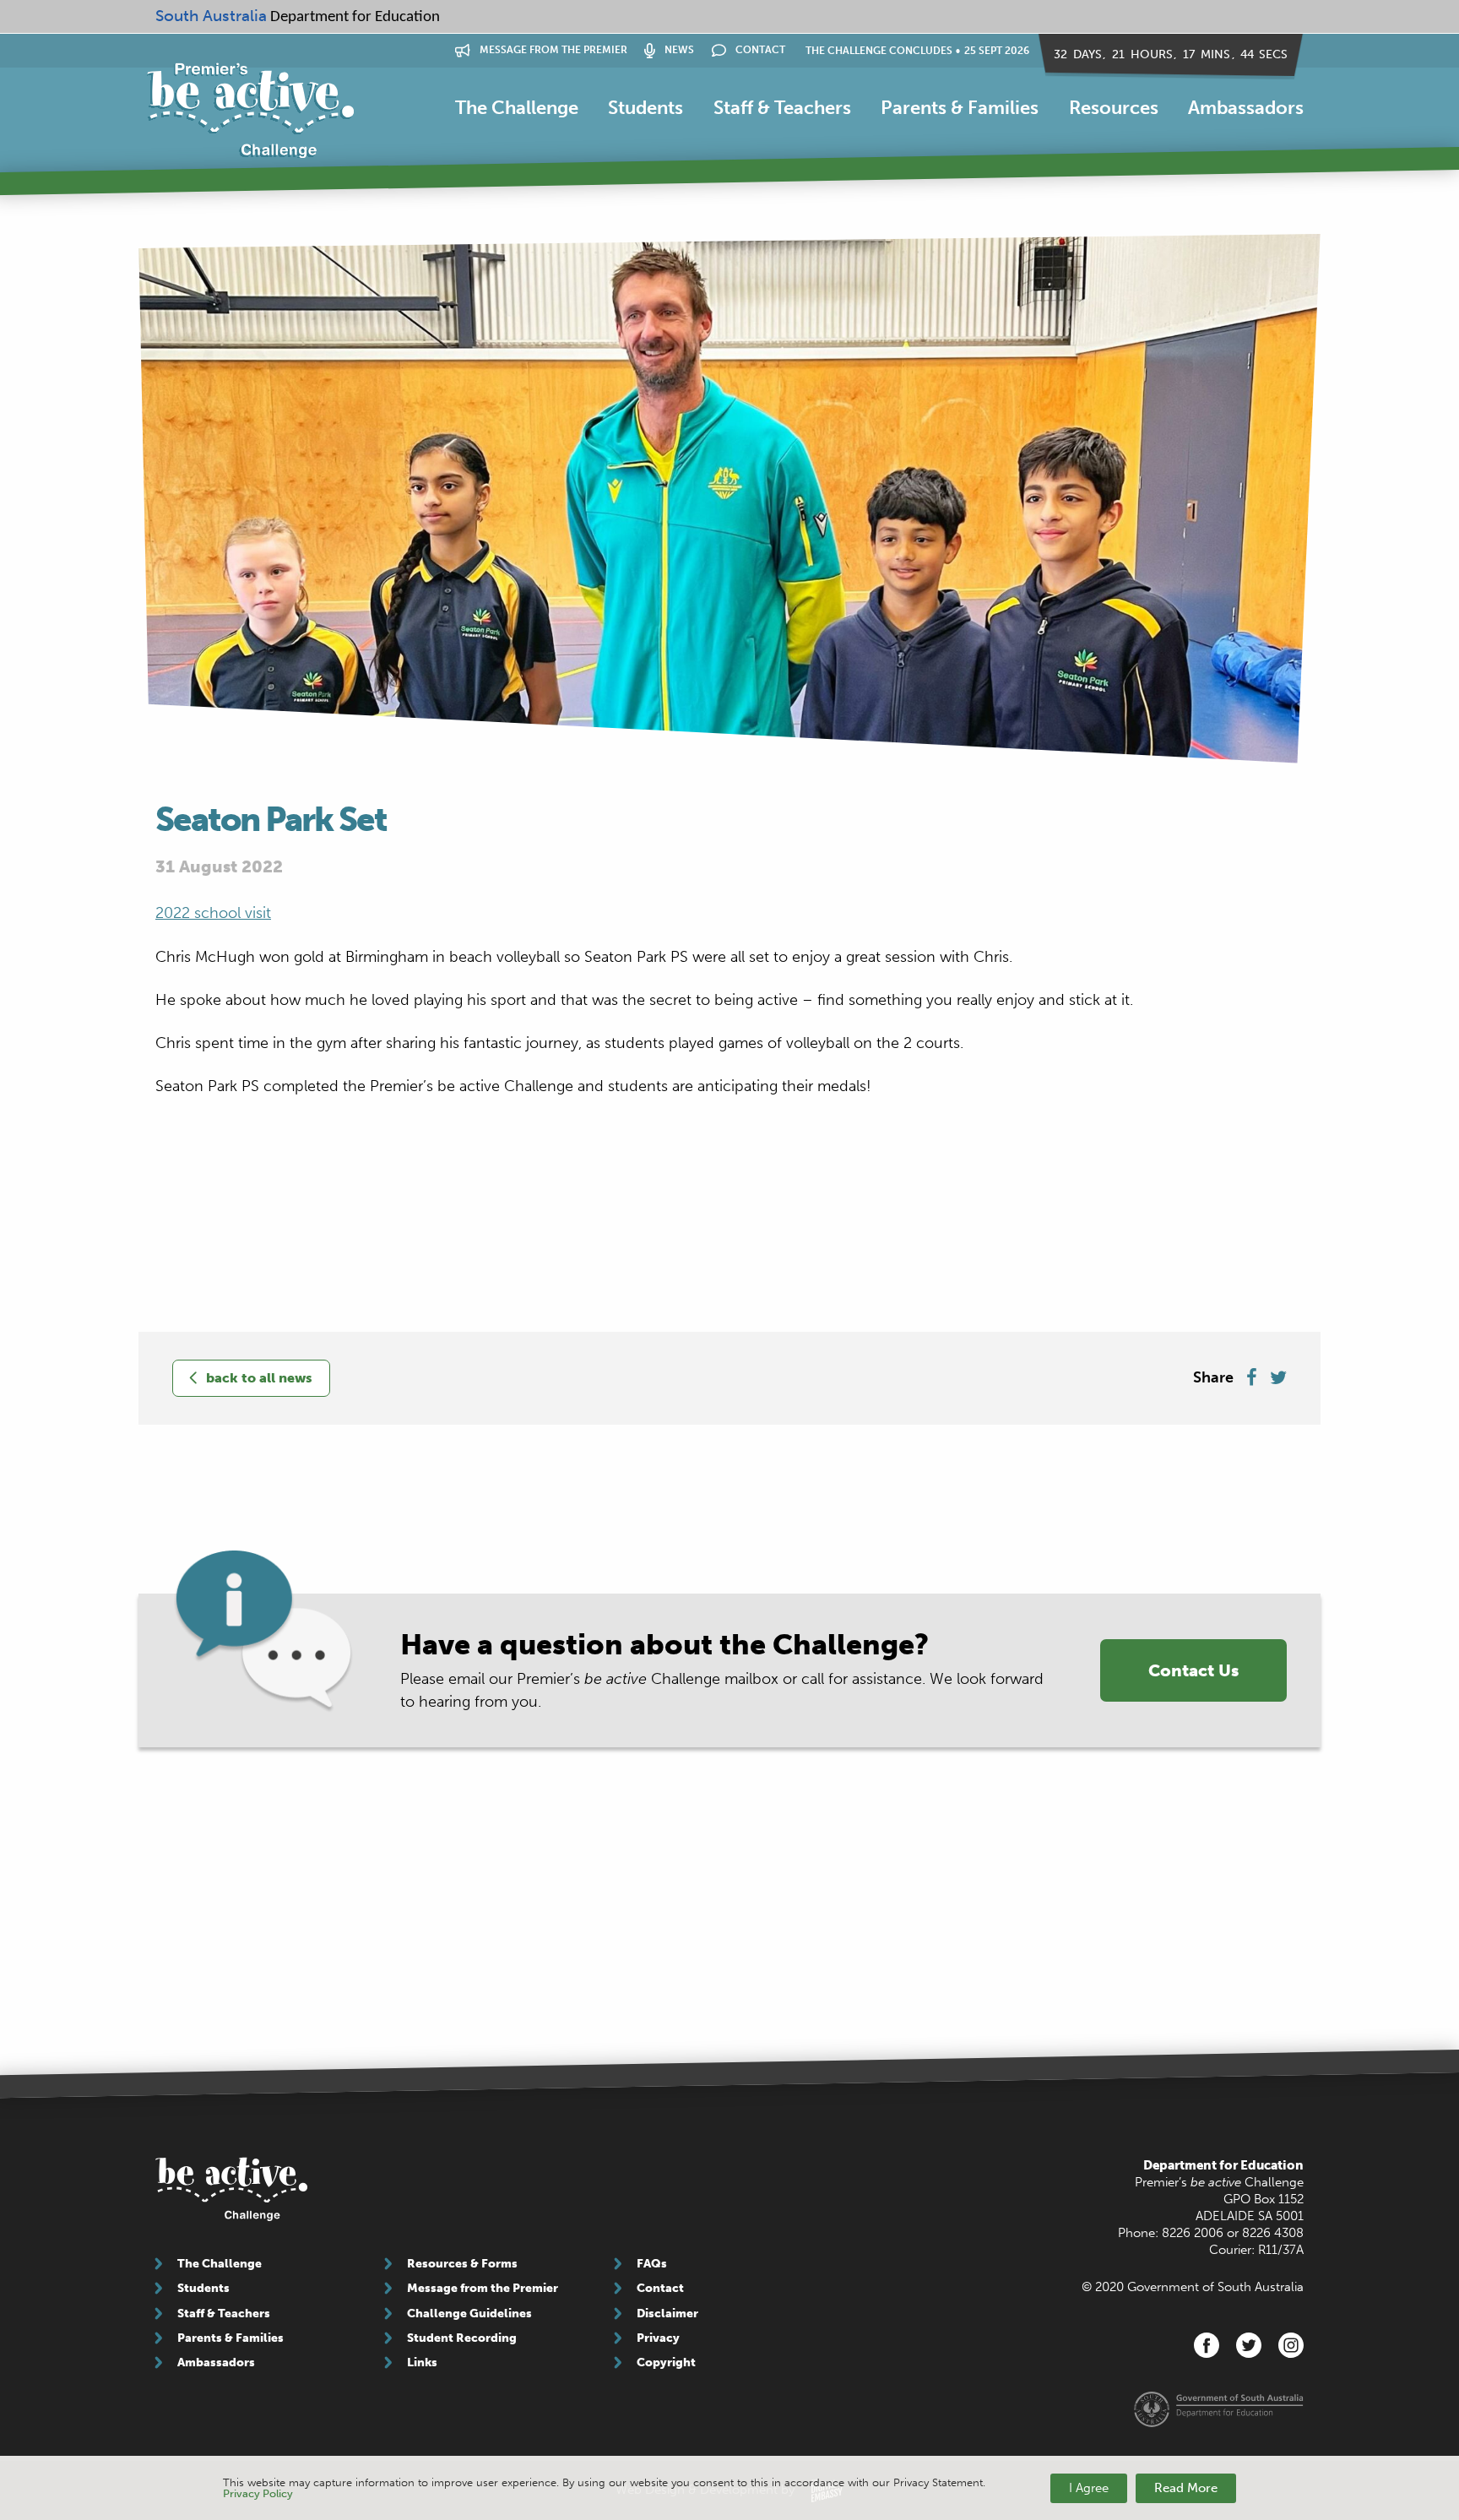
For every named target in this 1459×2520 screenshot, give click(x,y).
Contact (759, 50)
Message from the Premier (552, 50)
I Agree (1089, 2488)
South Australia (211, 16)
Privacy (658, 2338)
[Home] (250, 111)
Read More (1186, 2488)
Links (422, 2362)
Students (645, 108)
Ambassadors (1246, 108)
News (678, 50)
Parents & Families (960, 108)
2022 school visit (213, 913)
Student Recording (462, 2338)
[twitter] (1249, 2345)
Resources (1114, 108)
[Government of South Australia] (1219, 2409)
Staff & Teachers (782, 108)
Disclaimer (667, 2314)
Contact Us (1193, 1670)
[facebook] (1207, 2345)
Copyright (666, 2362)
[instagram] (1291, 2345)
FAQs (652, 2264)
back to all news (259, 1378)
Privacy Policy (258, 2493)
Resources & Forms (462, 2264)
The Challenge (517, 108)
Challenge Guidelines (469, 2314)
